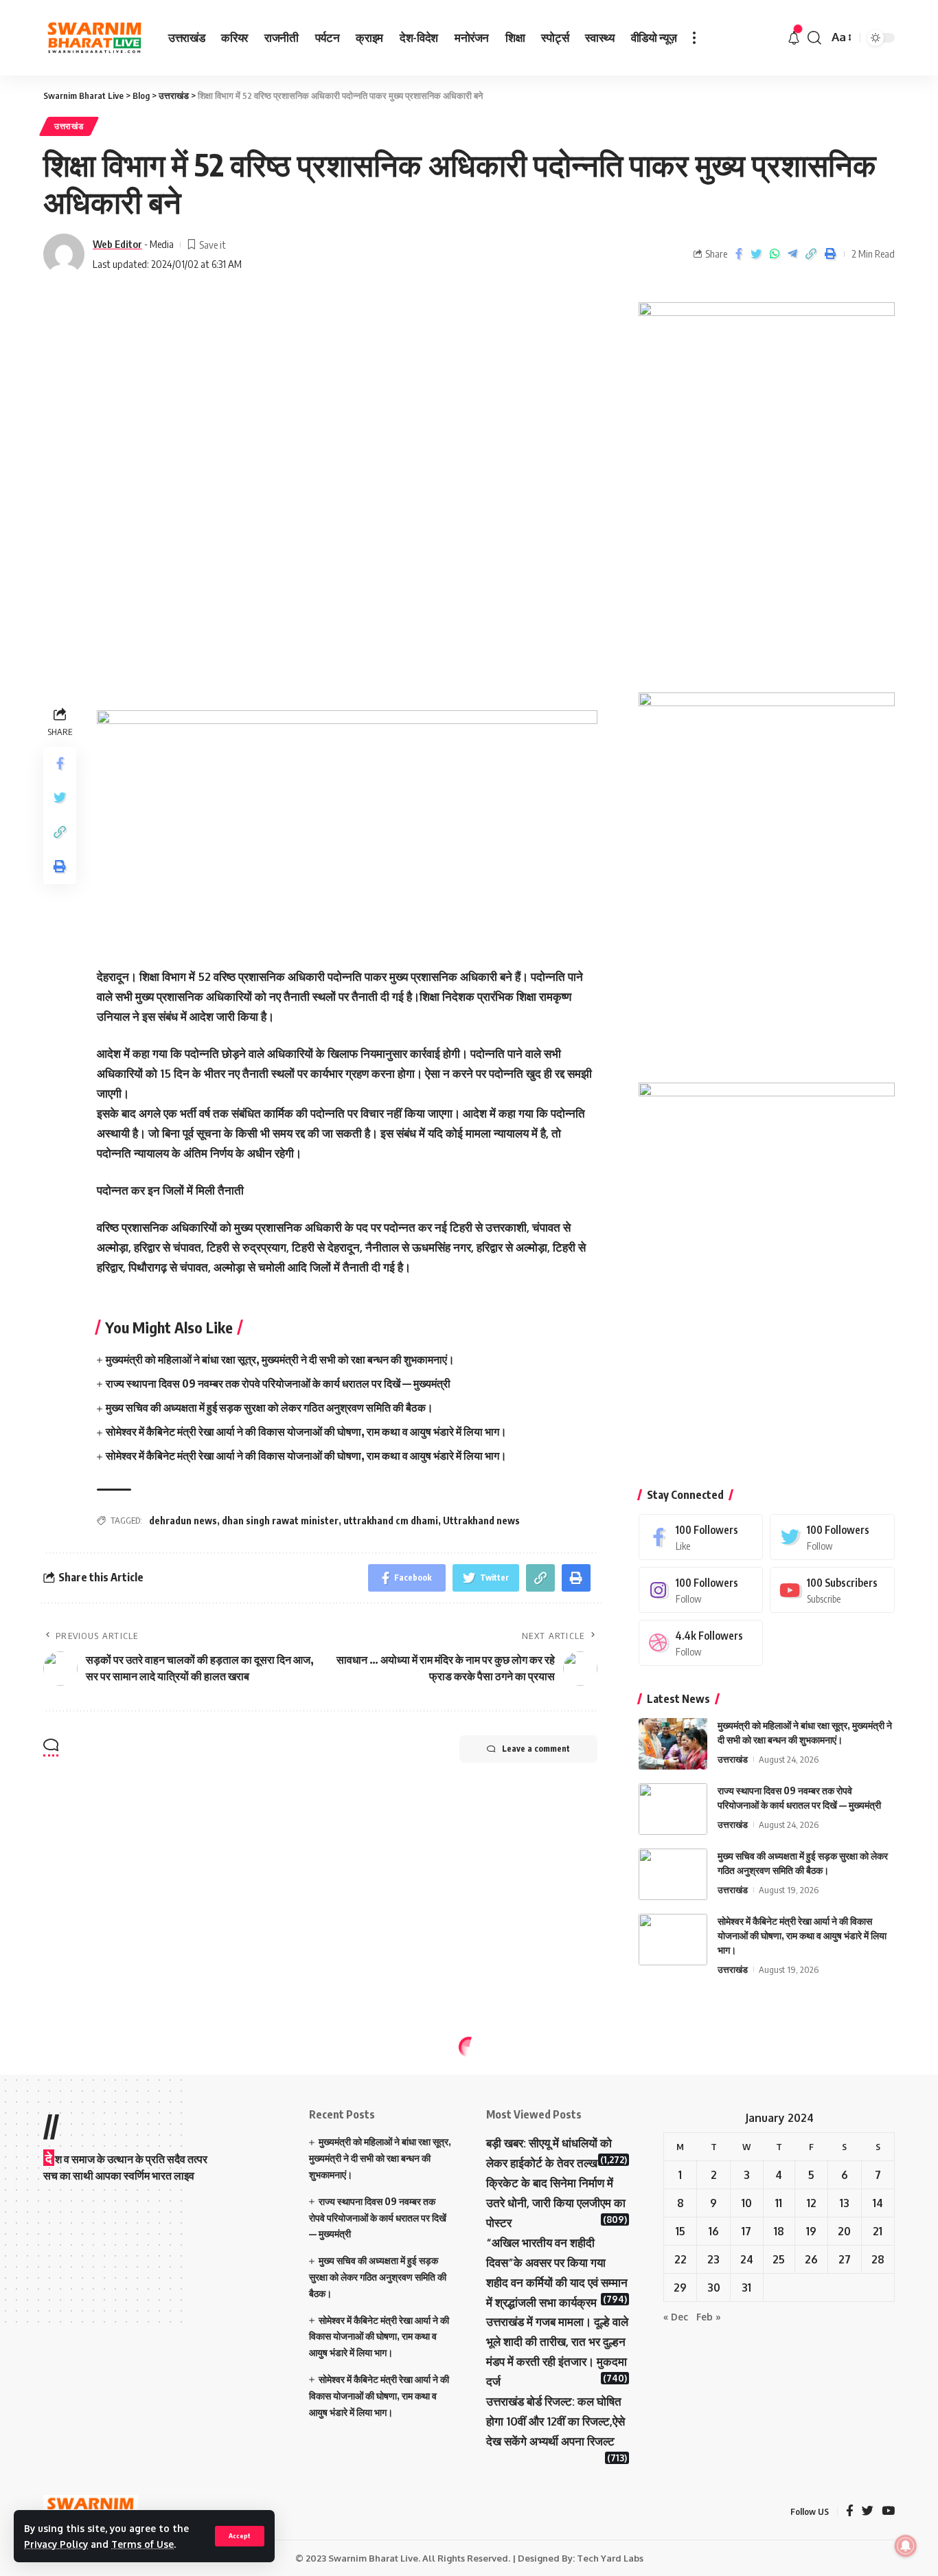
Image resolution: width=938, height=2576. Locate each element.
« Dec (676, 2317)
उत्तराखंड (69, 126)
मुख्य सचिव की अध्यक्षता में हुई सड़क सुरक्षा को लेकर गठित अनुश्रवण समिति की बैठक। (270, 1408)
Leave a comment (536, 1749)
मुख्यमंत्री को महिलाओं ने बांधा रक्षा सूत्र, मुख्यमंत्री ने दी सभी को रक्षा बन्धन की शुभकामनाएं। (280, 1359)
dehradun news (183, 1521)
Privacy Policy (56, 2544)
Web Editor (117, 244)
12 (812, 2203)
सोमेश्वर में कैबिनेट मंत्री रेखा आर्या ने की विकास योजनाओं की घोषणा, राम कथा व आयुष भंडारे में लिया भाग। (306, 1432)
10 (747, 2203)
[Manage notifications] (906, 2546)
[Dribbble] (701, 1643)
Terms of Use (142, 2544)
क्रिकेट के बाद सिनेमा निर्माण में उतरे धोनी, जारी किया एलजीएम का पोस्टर (556, 2203)
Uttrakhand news (481, 1521)
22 (680, 2259)
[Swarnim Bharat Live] (95, 38)
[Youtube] (832, 1590)
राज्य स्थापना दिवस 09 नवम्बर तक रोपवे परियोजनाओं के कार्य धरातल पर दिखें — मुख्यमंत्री (278, 1383)
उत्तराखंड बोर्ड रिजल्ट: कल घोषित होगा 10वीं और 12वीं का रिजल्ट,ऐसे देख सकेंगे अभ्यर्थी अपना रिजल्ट (556, 2421)
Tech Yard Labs (610, 2558)
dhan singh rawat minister (280, 1521)
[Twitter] (832, 1537)
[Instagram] (701, 1590)
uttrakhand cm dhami (391, 1521)
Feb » (709, 2317)
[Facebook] (701, 1537)
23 (713, 2259)
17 (746, 2231)
